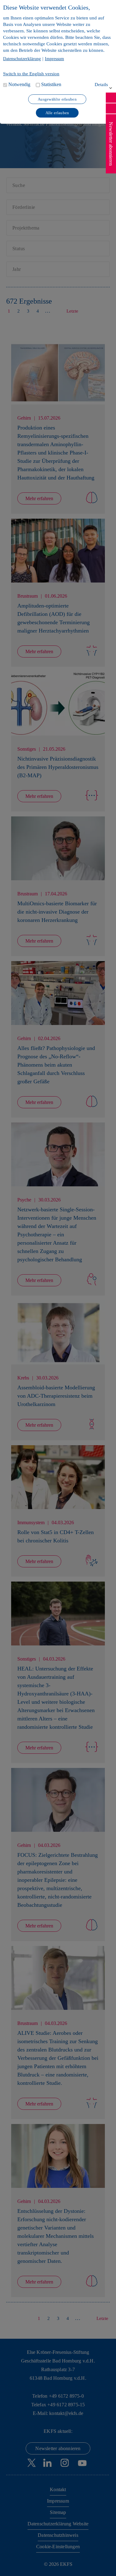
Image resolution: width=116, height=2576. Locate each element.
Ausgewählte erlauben (57, 99)
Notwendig (19, 84)
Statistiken (51, 84)
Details (101, 85)
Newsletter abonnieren (111, 144)
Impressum (54, 59)
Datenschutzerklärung (22, 59)
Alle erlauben (57, 113)
